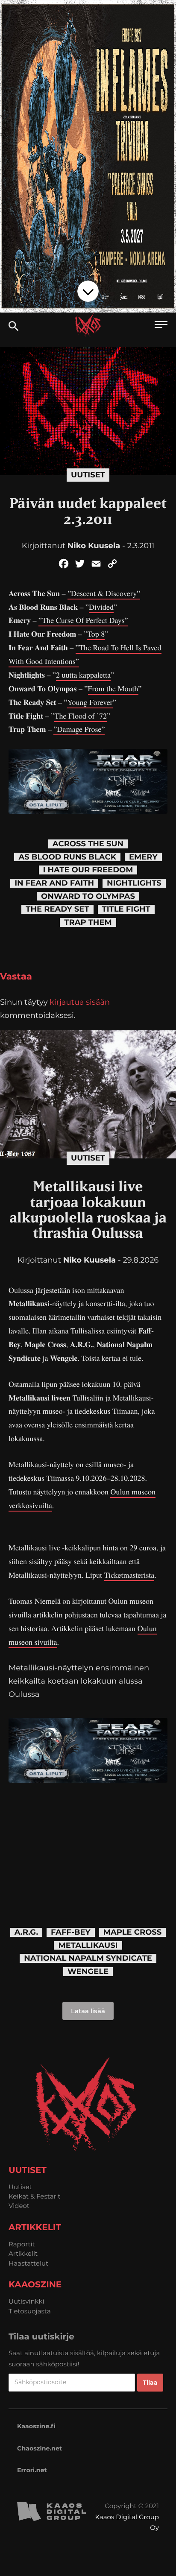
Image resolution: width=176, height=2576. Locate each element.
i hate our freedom (88, 870)
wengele (88, 1972)
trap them (88, 923)
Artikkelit (23, 2253)
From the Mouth (113, 689)
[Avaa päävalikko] (161, 326)
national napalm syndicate (88, 1958)
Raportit (22, 2244)
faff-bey (71, 1932)
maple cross (133, 1932)
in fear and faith (54, 883)
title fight (126, 909)
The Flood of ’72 (81, 716)
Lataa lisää (88, 2011)
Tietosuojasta (30, 2311)
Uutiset (88, 475)
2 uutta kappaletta (83, 675)
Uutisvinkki (26, 2301)
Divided (101, 607)
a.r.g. (26, 1932)
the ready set (57, 909)
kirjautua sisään (80, 1002)
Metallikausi (88, 1946)
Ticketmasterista (129, 1575)
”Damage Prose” (79, 729)
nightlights (134, 883)
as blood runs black (67, 857)
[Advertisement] (88, 1842)
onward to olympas (88, 896)
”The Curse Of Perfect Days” (83, 620)
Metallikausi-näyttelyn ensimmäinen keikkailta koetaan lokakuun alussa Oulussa (79, 1681)
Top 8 (96, 634)
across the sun (88, 844)
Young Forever (90, 702)
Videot (19, 2206)
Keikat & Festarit (35, 2196)
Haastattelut (28, 2263)
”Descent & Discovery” (104, 594)
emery (143, 857)
